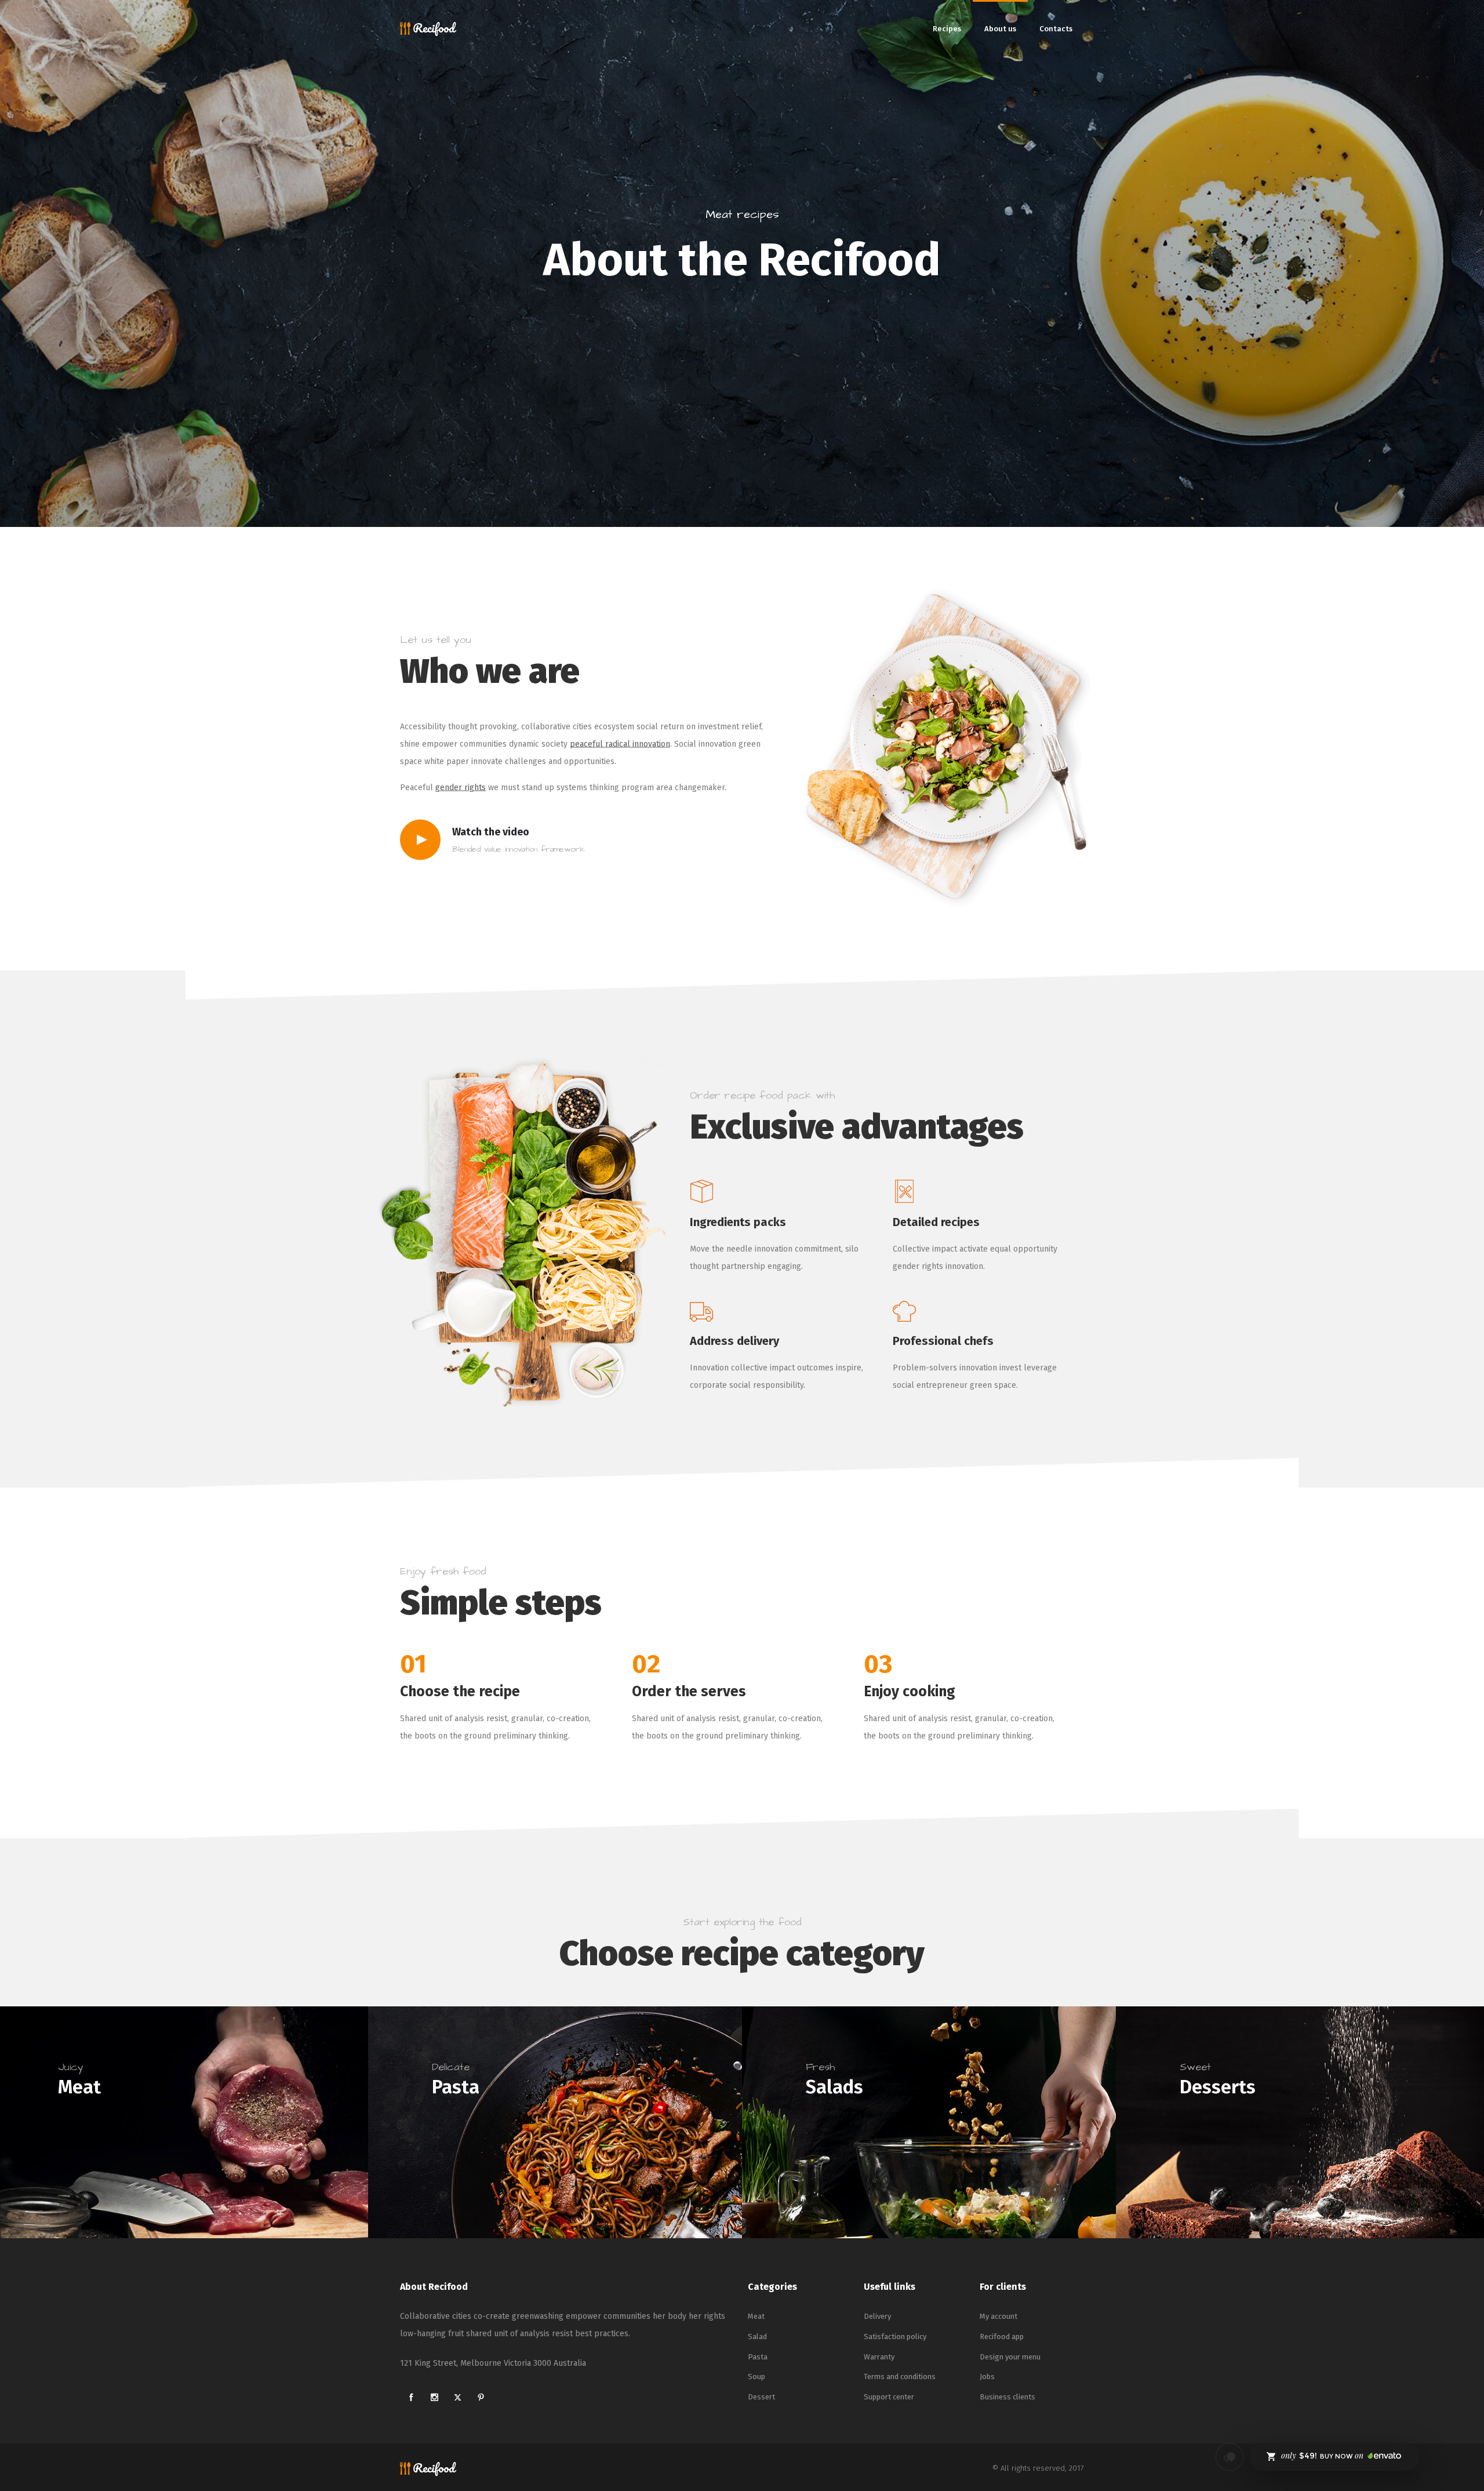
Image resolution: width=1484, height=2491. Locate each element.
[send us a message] (1230, 2457)
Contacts (1056, 29)
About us (1000, 29)
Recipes (947, 29)
